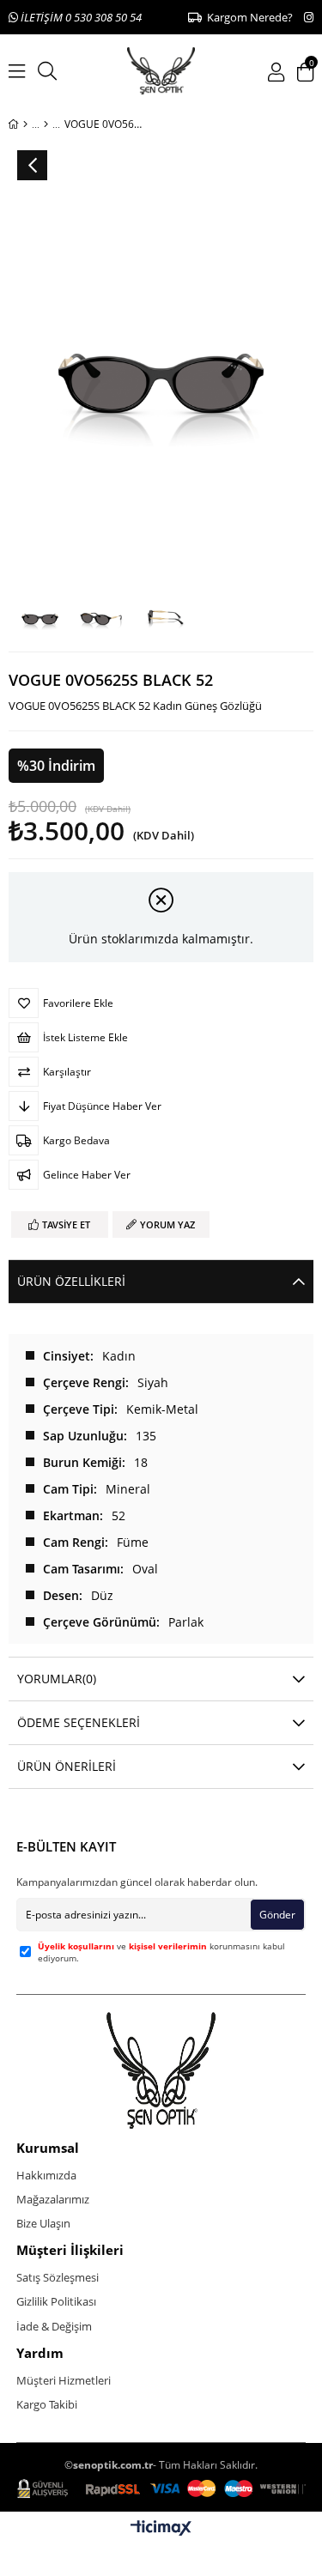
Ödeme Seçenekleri (79, 1722)
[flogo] (161, 2070)
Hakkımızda (46, 2175)
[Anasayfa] (25, 124)
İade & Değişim (54, 2326)
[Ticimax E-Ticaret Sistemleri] (161, 2529)
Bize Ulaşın (43, 2223)
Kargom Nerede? (247, 17)
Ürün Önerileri (67, 1766)
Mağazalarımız (53, 2199)
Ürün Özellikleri (71, 1281)
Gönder (277, 1915)
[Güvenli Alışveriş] (161, 2489)
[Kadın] (46, 124)
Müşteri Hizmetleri (64, 2380)
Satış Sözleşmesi (58, 2277)
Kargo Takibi (47, 2404)
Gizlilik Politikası (56, 2301)
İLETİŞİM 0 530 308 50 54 (80, 17)
